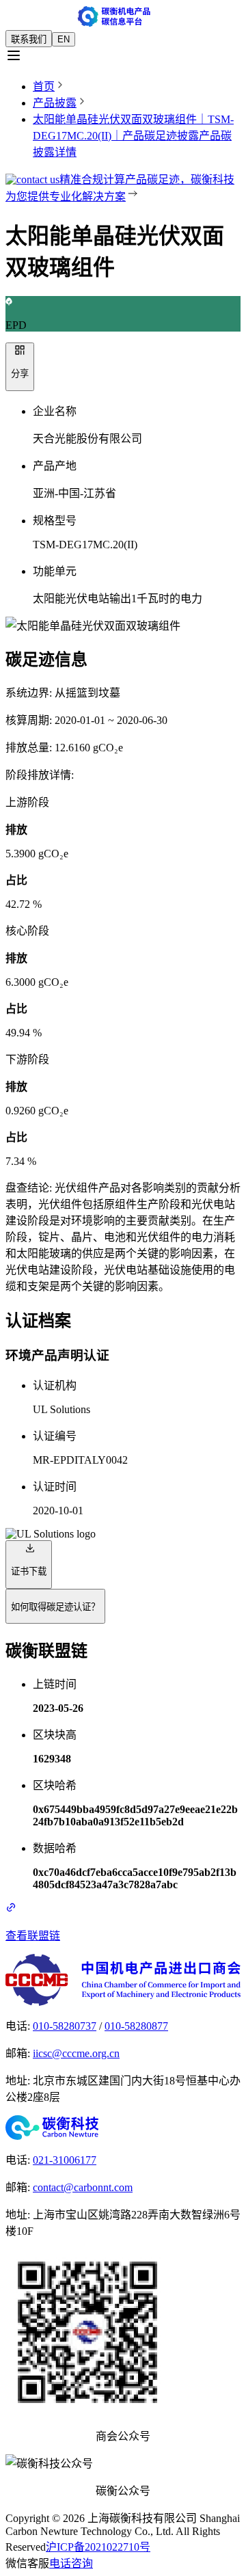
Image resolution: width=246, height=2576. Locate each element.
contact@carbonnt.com (83, 2187)
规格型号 (55, 521)
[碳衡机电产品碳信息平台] (123, 18)
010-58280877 (136, 2026)
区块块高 (55, 1735)
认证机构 (55, 1385)
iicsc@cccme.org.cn (76, 2053)
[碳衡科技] (123, 2128)
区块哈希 (55, 1785)
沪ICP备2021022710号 (98, 2547)
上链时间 (55, 1684)
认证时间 (55, 1487)
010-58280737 (65, 2026)
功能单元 (55, 571)
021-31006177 (65, 2160)
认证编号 (55, 1436)
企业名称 (55, 411)
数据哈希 (55, 1848)
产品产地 (55, 466)
